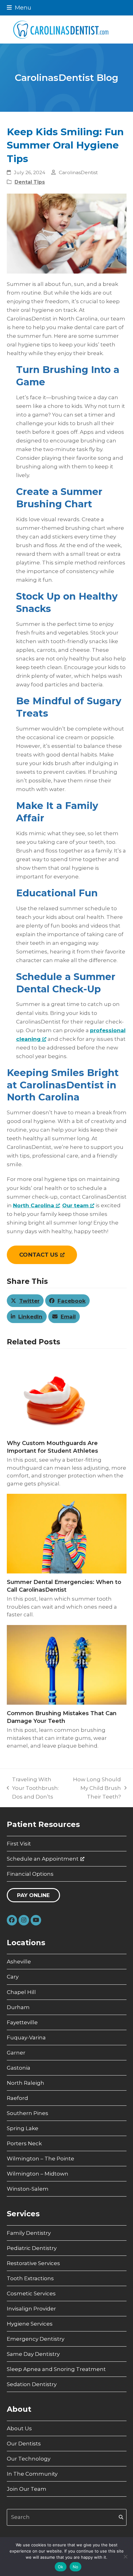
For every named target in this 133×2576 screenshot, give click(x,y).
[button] (19, 8)
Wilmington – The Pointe (41, 2159)
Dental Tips (30, 182)
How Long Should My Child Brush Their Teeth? (96, 1789)
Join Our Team (27, 2489)
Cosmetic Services (31, 2293)
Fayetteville (22, 2022)
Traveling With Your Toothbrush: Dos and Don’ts (33, 1789)
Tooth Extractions (30, 2278)
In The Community (32, 2474)
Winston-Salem (28, 2189)
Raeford (17, 2098)
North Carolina (34, 1205)
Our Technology (29, 2459)
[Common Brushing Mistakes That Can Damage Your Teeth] (67, 1664)
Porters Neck (24, 2143)
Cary (13, 1977)
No (76, 2567)
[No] (125, 2557)
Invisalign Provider (31, 2309)
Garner (16, 2053)
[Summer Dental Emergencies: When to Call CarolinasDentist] (67, 1533)
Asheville (19, 1962)
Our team (75, 1205)
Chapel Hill (21, 1992)
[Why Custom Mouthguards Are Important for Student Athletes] (67, 1394)
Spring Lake (23, 2128)
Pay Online (33, 1895)
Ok (61, 2567)
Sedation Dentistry (32, 2384)
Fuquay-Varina (26, 2038)
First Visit (19, 1844)
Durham (18, 2007)
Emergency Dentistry (36, 2339)
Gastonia (19, 2068)
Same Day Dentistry (33, 2354)
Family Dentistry (29, 2233)
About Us (19, 2428)
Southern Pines (28, 2113)
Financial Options (30, 1874)
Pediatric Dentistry (32, 2248)
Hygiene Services (30, 2324)
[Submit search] (121, 2517)
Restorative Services (33, 2263)
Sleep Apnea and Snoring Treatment (56, 2369)
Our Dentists (24, 2444)
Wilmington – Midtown (38, 2174)
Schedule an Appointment (43, 1859)
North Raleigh (26, 2083)
